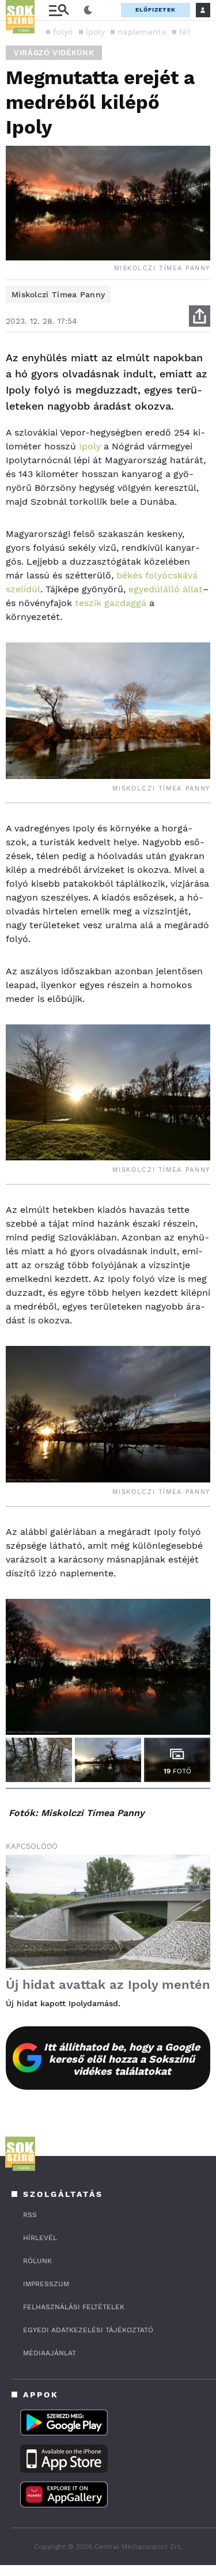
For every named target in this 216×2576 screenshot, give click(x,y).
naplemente (142, 32)
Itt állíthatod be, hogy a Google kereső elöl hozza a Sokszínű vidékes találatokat (122, 2059)
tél (185, 32)
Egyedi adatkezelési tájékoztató (88, 2330)
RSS (30, 2215)
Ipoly (90, 446)
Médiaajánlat (50, 2353)
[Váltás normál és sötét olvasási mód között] (88, 10)
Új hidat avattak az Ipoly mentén (108, 1985)
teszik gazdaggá (111, 603)
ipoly (96, 32)
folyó (63, 32)
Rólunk (37, 2261)
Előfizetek (156, 10)
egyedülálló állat (166, 589)
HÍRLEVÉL (40, 2238)
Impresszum (46, 2284)
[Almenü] (59, 10)
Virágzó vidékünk (54, 53)
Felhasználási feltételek (74, 2307)
